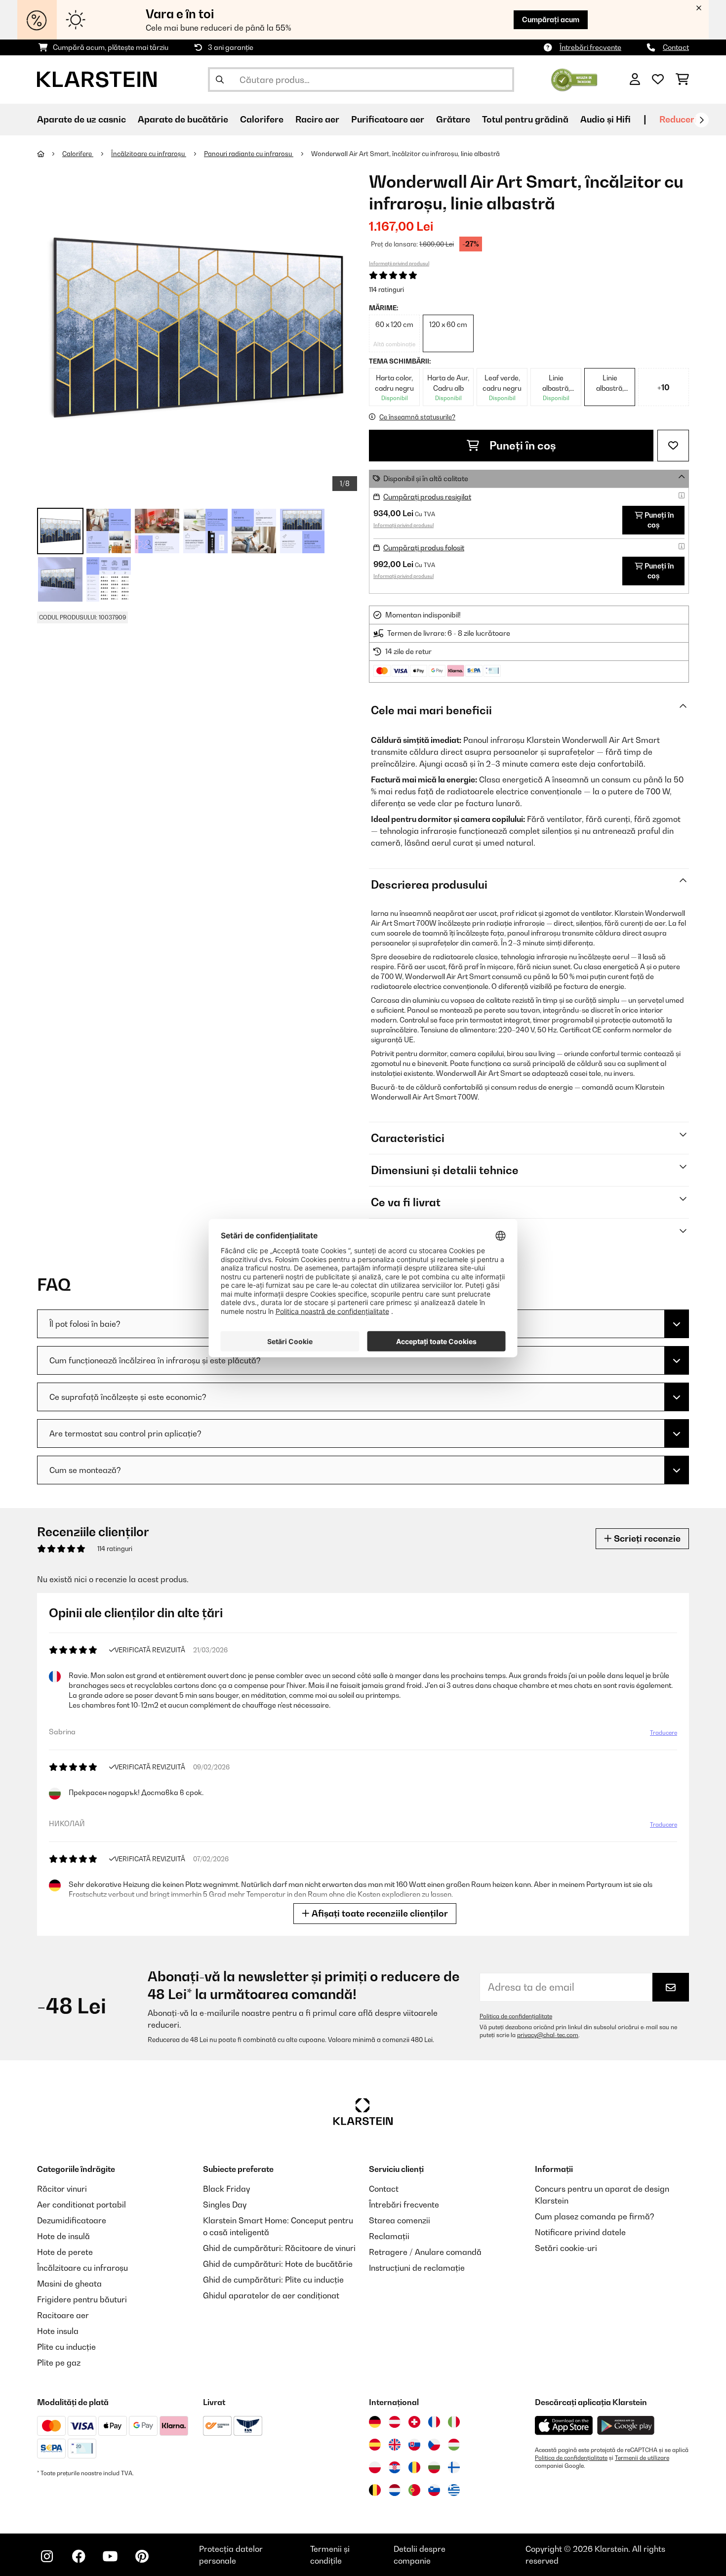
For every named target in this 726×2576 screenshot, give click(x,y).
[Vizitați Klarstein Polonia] (375, 2467)
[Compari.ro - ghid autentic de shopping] (574, 79)
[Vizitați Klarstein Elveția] (414, 2422)
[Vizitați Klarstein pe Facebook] (79, 2556)
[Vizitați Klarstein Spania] (375, 2445)
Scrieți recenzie (646, 1538)
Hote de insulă (63, 2236)
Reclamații (389, 2236)
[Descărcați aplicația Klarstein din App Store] (564, 2426)
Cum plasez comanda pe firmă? (595, 2216)
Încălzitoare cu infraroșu (149, 154)
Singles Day (225, 2205)
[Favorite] (658, 80)
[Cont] (635, 80)
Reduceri (678, 119)
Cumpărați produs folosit (424, 548)
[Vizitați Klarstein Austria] (395, 2422)
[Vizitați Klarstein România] (414, 2467)
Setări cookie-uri (566, 2248)
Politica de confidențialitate (516, 2016)
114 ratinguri (386, 289)
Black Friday (226, 2189)
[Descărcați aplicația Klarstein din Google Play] (626, 2426)
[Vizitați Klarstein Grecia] (454, 2491)
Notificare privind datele (580, 2232)
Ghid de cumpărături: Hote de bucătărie (278, 2264)
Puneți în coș (522, 446)
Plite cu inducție (66, 2347)
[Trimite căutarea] (220, 80)
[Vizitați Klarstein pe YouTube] (110, 2556)
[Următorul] (701, 120)
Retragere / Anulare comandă (425, 2252)
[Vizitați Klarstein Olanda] (395, 2490)
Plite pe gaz (59, 2363)
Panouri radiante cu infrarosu (249, 154)
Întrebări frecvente (590, 47)
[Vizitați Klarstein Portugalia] (414, 2490)
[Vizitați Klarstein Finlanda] (454, 2467)
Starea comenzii (400, 2220)
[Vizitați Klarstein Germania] (375, 2422)
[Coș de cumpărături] (682, 80)
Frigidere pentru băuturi (82, 2299)
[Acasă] (50, 154)
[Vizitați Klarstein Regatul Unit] (395, 2445)
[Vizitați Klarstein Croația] (395, 2467)
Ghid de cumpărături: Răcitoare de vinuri (279, 2248)
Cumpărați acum (551, 20)
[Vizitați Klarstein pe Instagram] (47, 2556)
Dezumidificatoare (72, 2220)
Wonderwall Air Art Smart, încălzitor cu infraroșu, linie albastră (405, 154)
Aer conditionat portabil (81, 2205)
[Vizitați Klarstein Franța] (434, 2422)
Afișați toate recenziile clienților (379, 1913)
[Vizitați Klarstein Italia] (454, 2422)
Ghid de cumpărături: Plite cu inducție (273, 2280)
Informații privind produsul (399, 263)
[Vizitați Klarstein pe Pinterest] (142, 2556)
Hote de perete (65, 2252)
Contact (676, 47)
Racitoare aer (63, 2315)
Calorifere (78, 154)
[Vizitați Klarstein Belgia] (375, 2490)
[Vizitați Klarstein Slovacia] (414, 2445)
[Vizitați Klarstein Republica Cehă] (434, 2445)
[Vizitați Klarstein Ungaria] (454, 2445)
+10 (664, 387)
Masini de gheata (69, 2284)
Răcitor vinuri (62, 2189)
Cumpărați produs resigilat (427, 497)
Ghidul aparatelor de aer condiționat (271, 2295)
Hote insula (58, 2331)
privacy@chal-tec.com (548, 2035)
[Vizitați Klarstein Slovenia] (434, 2490)
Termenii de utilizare (642, 2458)
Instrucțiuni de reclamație (417, 2268)
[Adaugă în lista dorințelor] (673, 446)
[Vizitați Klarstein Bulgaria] (434, 2467)
